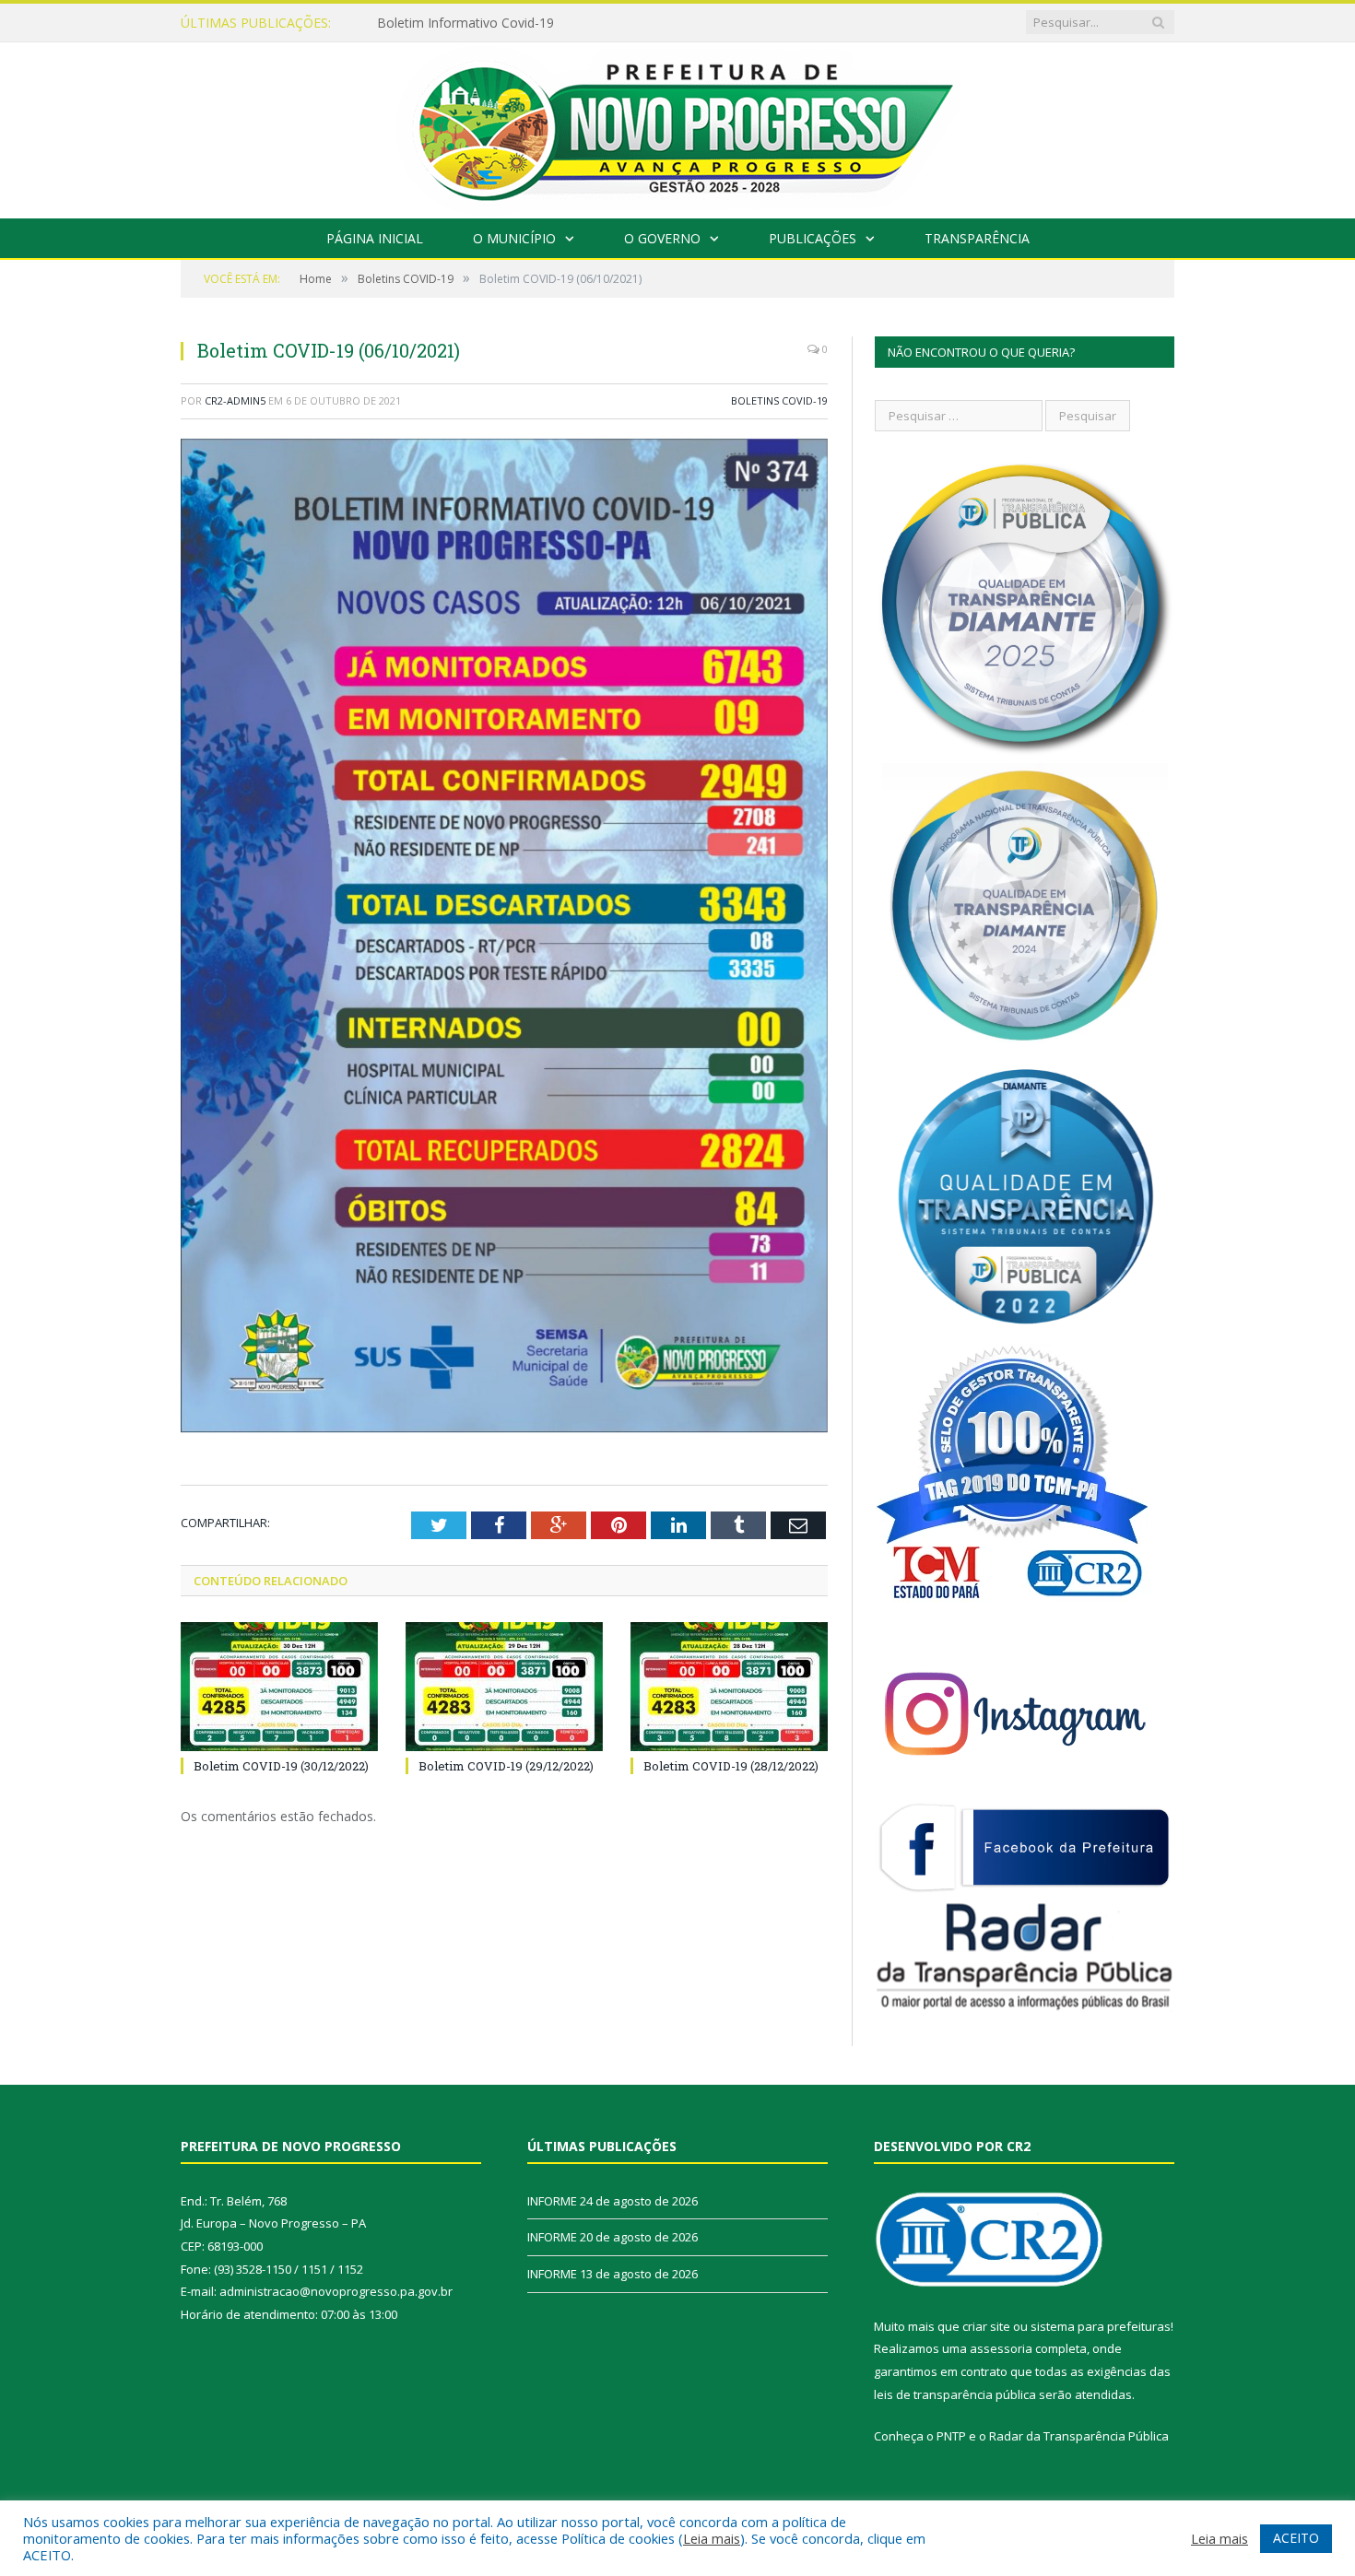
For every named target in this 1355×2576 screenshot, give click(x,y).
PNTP (951, 2436)
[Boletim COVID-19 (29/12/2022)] (504, 1687)
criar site (986, 2326)
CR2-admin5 (235, 400)
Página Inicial (375, 238)
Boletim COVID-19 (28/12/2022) (731, 1766)
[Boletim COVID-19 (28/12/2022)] (729, 1687)
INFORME (406, 23)
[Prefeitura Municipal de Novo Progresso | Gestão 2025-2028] (677, 126)
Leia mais (712, 2538)
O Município (514, 238)
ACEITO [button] (1296, 2538)
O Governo (662, 238)
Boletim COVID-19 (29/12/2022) (506, 1766)
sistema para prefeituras (1101, 2326)
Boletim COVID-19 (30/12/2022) (281, 1766)
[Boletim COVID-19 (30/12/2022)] (279, 1687)
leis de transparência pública (955, 2394)
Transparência (977, 238)
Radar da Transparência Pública (1079, 2436)
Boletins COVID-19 (779, 400)
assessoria (1001, 2348)
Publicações (813, 238)
